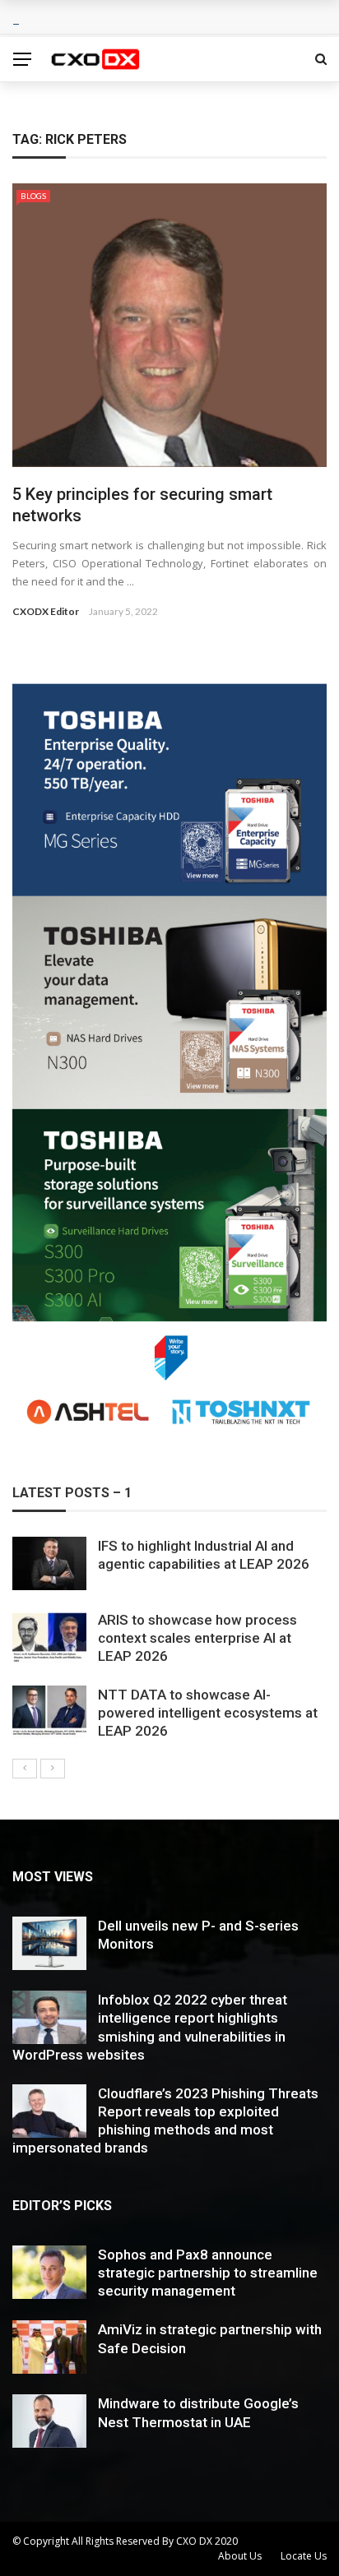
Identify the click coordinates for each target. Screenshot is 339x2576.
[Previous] (25, 1769)
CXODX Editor (46, 611)
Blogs (33, 196)
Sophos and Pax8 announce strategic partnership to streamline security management (208, 2273)
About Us (240, 2556)
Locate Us (304, 2556)
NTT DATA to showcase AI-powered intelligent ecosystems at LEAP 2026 (208, 1713)
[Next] (53, 1769)
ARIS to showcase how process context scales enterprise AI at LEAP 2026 (197, 1638)
